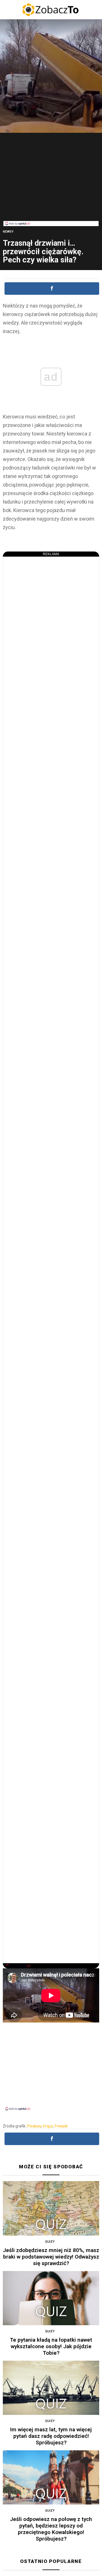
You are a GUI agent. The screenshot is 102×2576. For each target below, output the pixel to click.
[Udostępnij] (52, 289)
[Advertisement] (51, 181)
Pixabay (34, 2126)
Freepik (61, 2126)
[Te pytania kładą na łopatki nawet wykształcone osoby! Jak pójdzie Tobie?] (51, 2298)
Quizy (50, 2242)
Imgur (48, 2126)
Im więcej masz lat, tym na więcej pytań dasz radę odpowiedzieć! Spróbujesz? (51, 2436)
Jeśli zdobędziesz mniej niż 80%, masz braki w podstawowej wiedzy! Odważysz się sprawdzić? (51, 2257)
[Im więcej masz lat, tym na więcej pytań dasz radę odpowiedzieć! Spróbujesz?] (51, 2388)
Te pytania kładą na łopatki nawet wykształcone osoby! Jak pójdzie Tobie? (51, 2346)
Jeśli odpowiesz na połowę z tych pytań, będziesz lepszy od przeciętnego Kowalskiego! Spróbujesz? (51, 2529)
